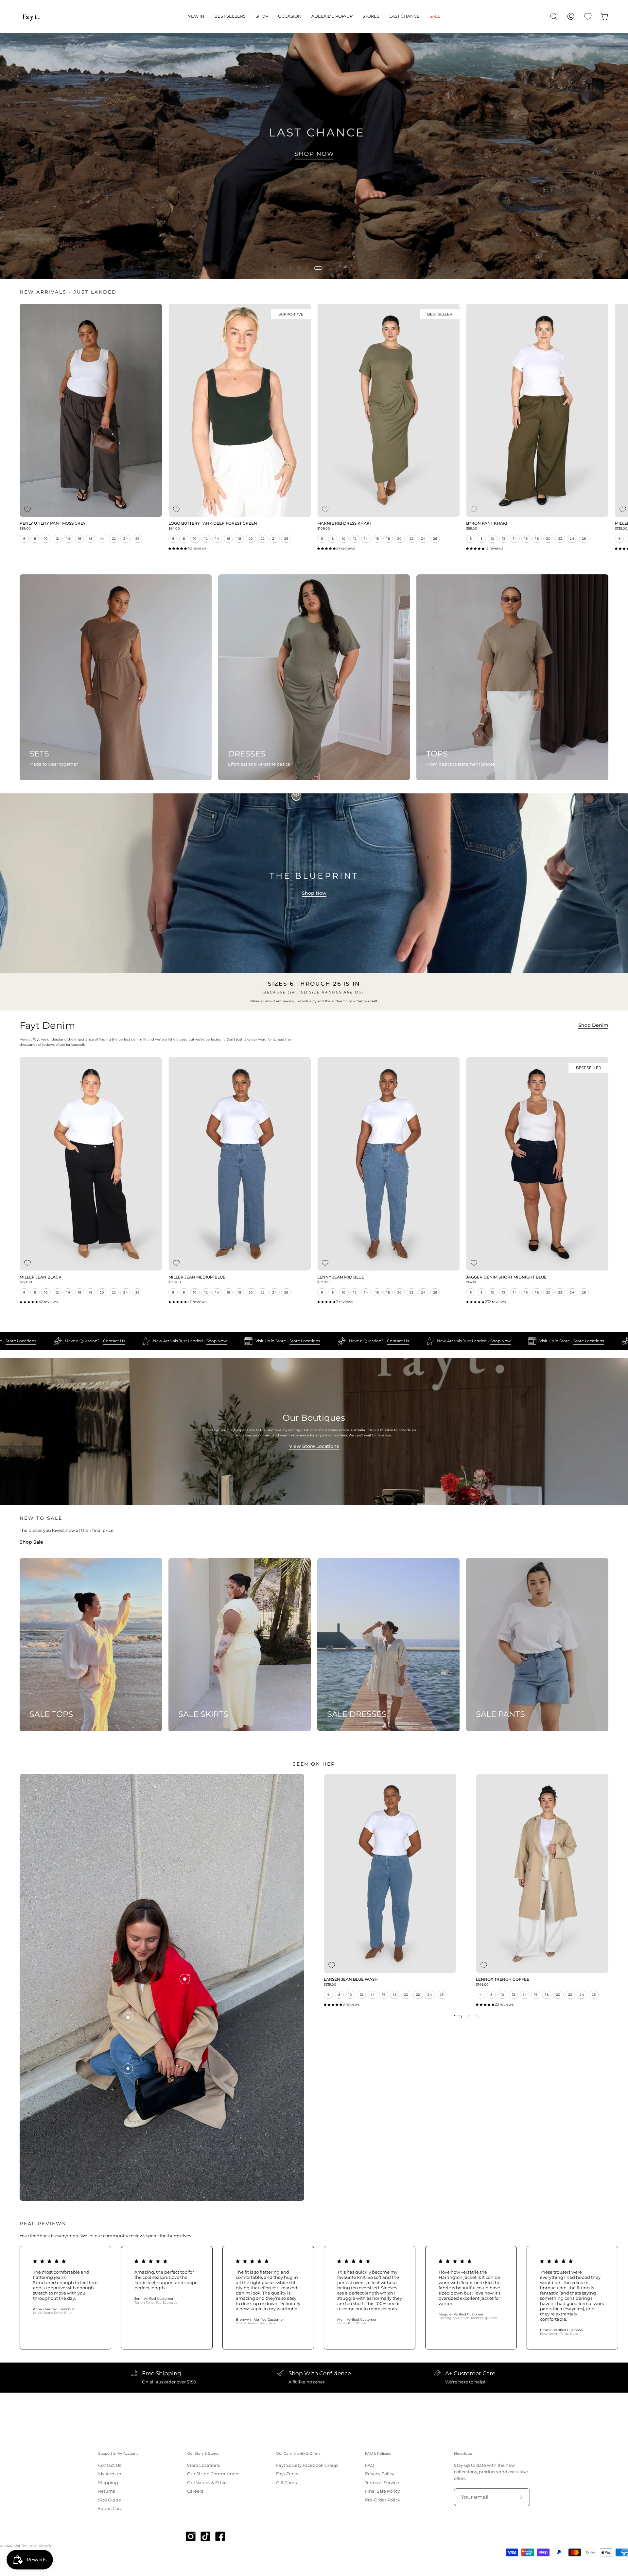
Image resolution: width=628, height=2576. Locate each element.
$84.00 (472, 1282)
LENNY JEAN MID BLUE (341, 1278)
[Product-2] (128, 2017)
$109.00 (324, 529)
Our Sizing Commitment (214, 2474)
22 (114, 539)
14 (68, 539)
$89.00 (25, 529)
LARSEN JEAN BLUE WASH (351, 1980)
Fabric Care (110, 2508)
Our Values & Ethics (208, 2482)
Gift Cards (286, 2482)
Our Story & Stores (203, 2454)
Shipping (108, 2482)
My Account (111, 2474)
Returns (106, 2491)
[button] (196, 16)
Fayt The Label (26, 2546)
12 (57, 539)
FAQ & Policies (378, 2454)
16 (80, 539)
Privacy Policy (380, 2474)
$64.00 (174, 529)
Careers (195, 2491)
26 (138, 539)
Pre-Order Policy (383, 2500)
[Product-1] (128, 2069)
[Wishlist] (588, 16)
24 (126, 539)
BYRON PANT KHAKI (487, 524)
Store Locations (61, 1341)
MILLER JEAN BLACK (41, 1278)
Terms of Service (382, 2482)
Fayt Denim (47, 1026)
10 (46, 539)
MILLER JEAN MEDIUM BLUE (197, 1278)
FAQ (370, 2465)
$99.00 (472, 529)
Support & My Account (118, 2454)
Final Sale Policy (382, 2491)
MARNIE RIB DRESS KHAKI (344, 524)
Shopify (45, 2546)
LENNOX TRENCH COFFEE (503, 1980)
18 (90, 539)
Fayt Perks (287, 2474)
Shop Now (314, 893)
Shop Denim (593, 1025)
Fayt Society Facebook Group (307, 2465)
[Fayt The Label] (31, 16)
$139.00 (26, 1282)
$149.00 (482, 1985)
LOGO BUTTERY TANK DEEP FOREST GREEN (213, 524)
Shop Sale (31, 1542)
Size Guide (110, 2500)
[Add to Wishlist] (27, 509)
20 (102, 539)
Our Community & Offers (298, 2454)
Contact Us (154, 1341)
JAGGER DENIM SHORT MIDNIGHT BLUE (506, 1278)
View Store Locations (314, 1446)
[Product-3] (185, 1979)
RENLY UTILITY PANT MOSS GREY (53, 524)
